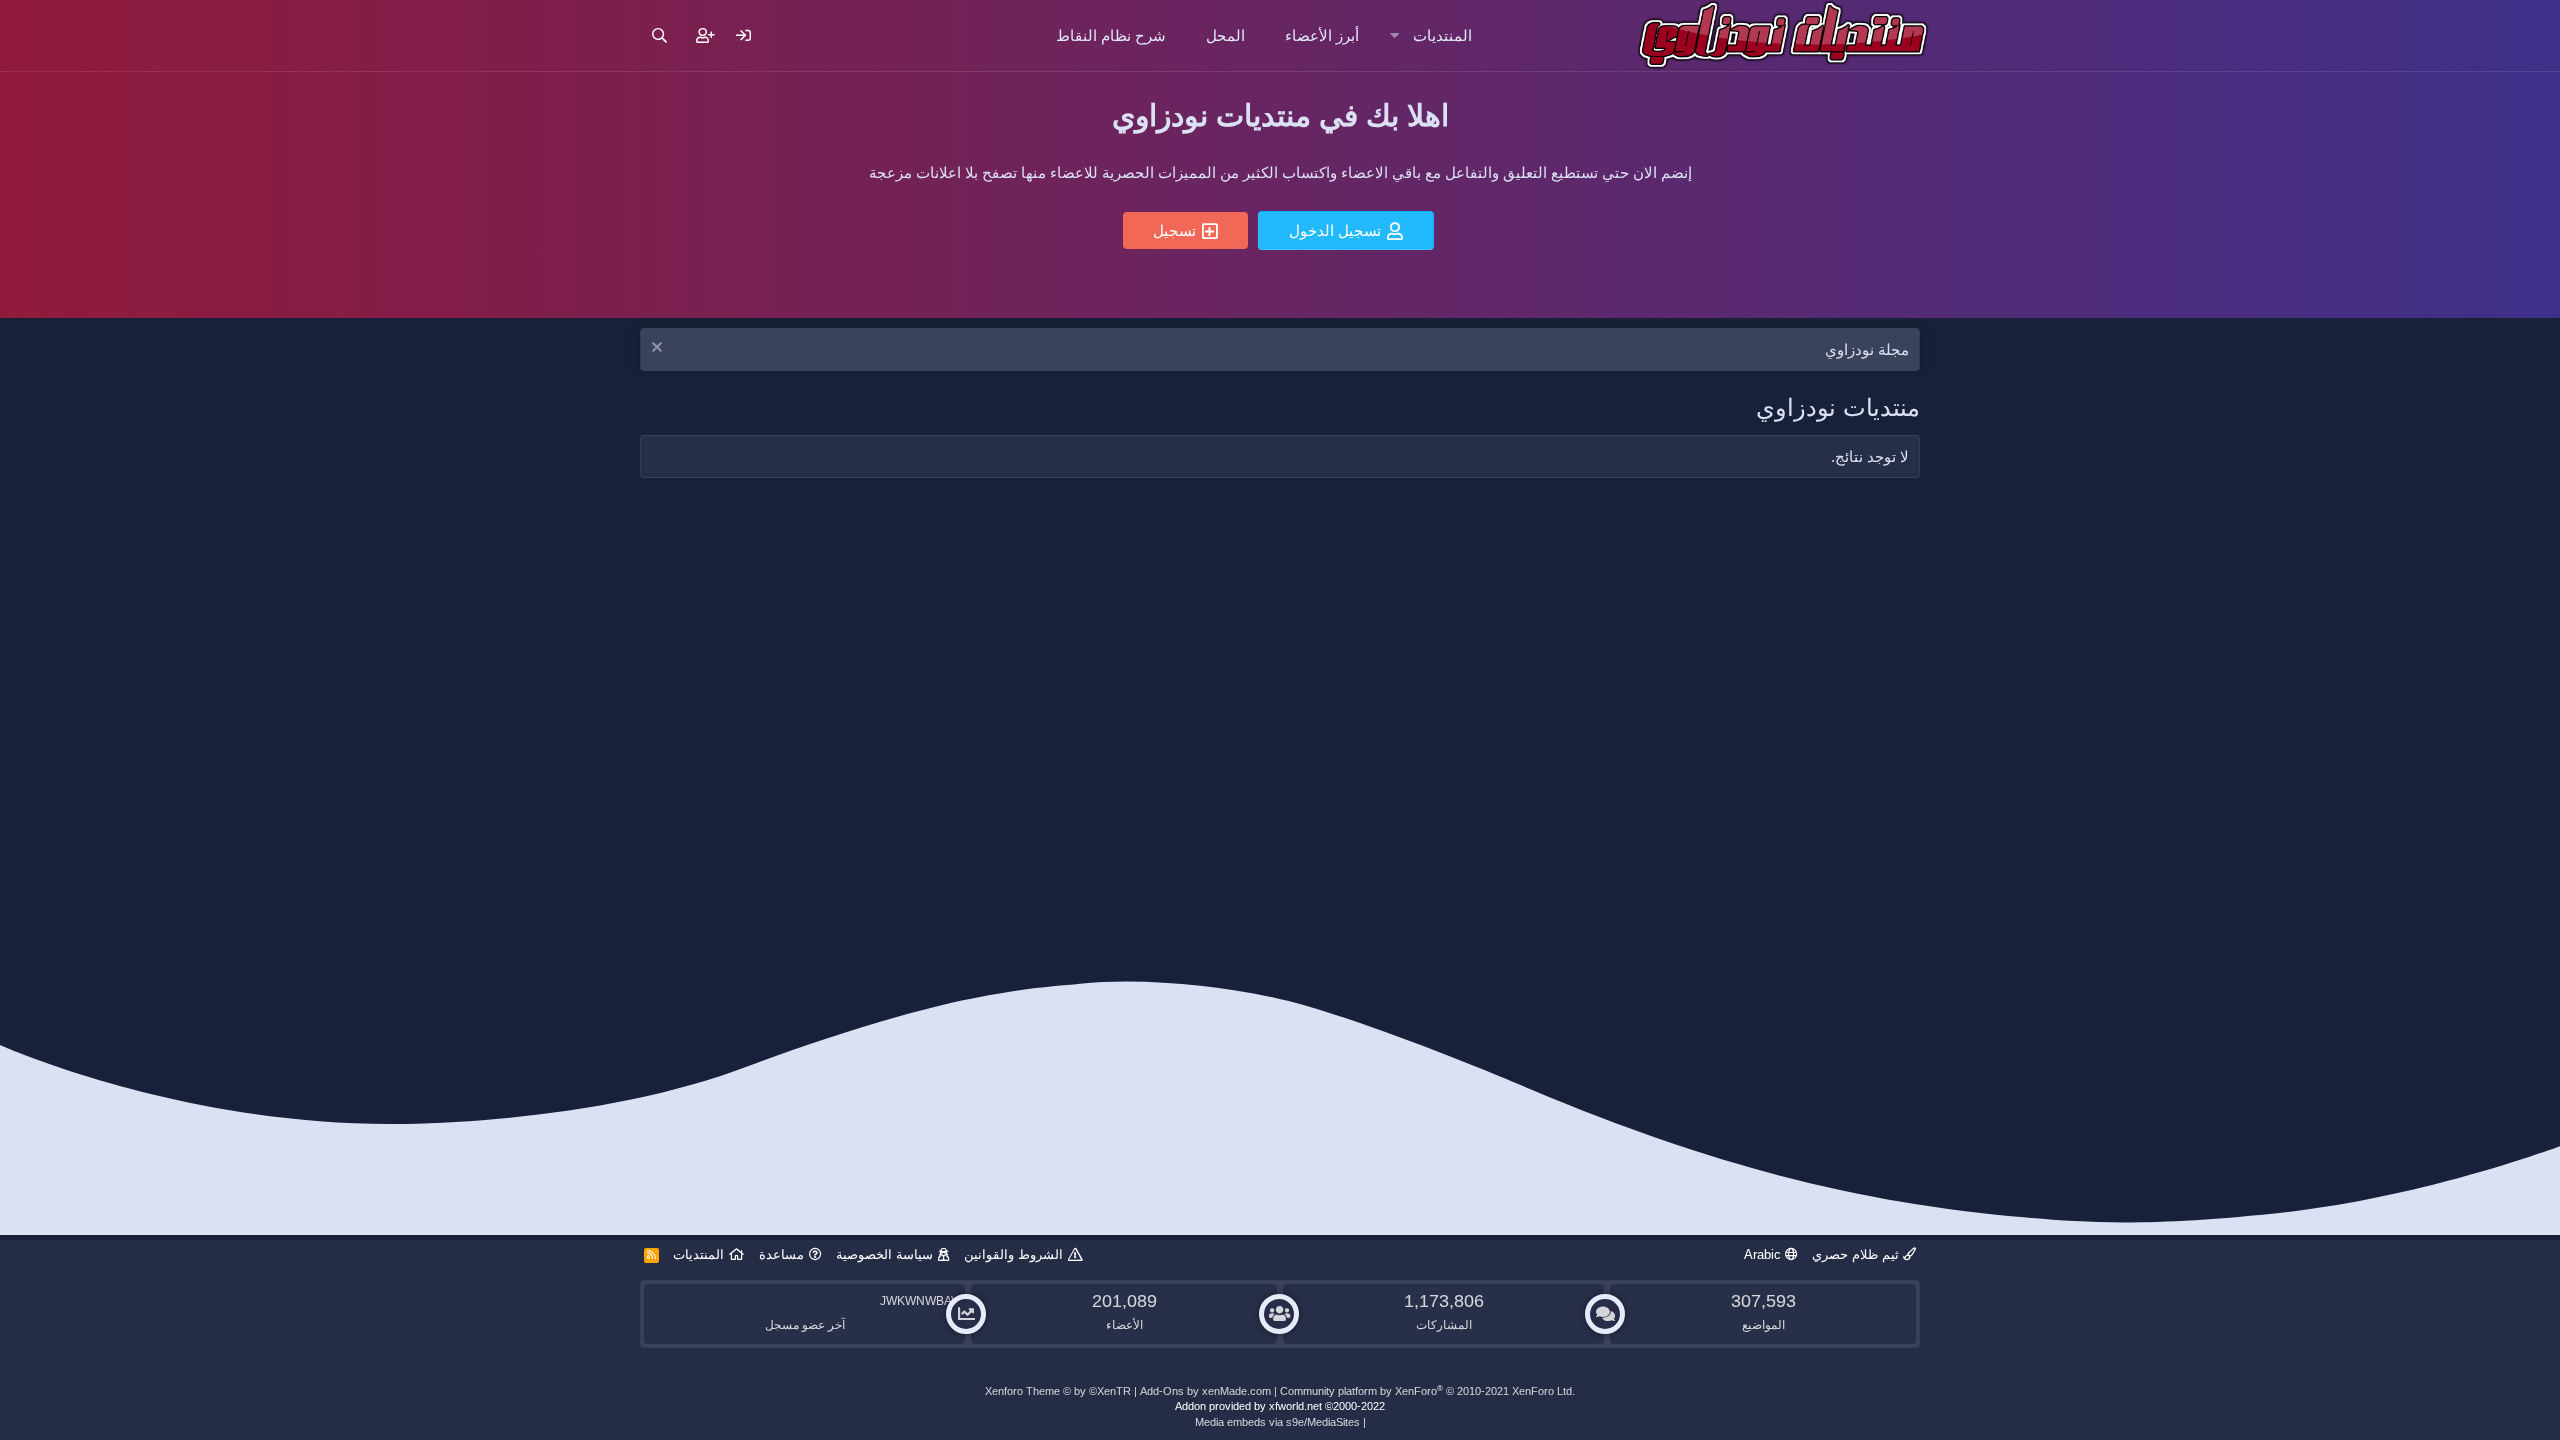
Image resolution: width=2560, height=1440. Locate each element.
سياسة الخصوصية (884, 1254)
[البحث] (659, 35)
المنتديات (1442, 35)
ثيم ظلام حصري (1857, 1254)
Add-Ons (1162, 1391)
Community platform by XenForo (1427, 1391)
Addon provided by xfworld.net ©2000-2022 (1280, 1406)
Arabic (1764, 1254)
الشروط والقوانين (1013, 1254)
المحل (1225, 35)
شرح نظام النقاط (1111, 35)
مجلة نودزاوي (1867, 349)
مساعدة (781, 1254)
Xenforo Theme (1058, 1391)
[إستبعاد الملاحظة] (659, 349)
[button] (1394, 35)
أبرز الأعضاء (1322, 35)
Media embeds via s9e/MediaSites (1277, 1422)
